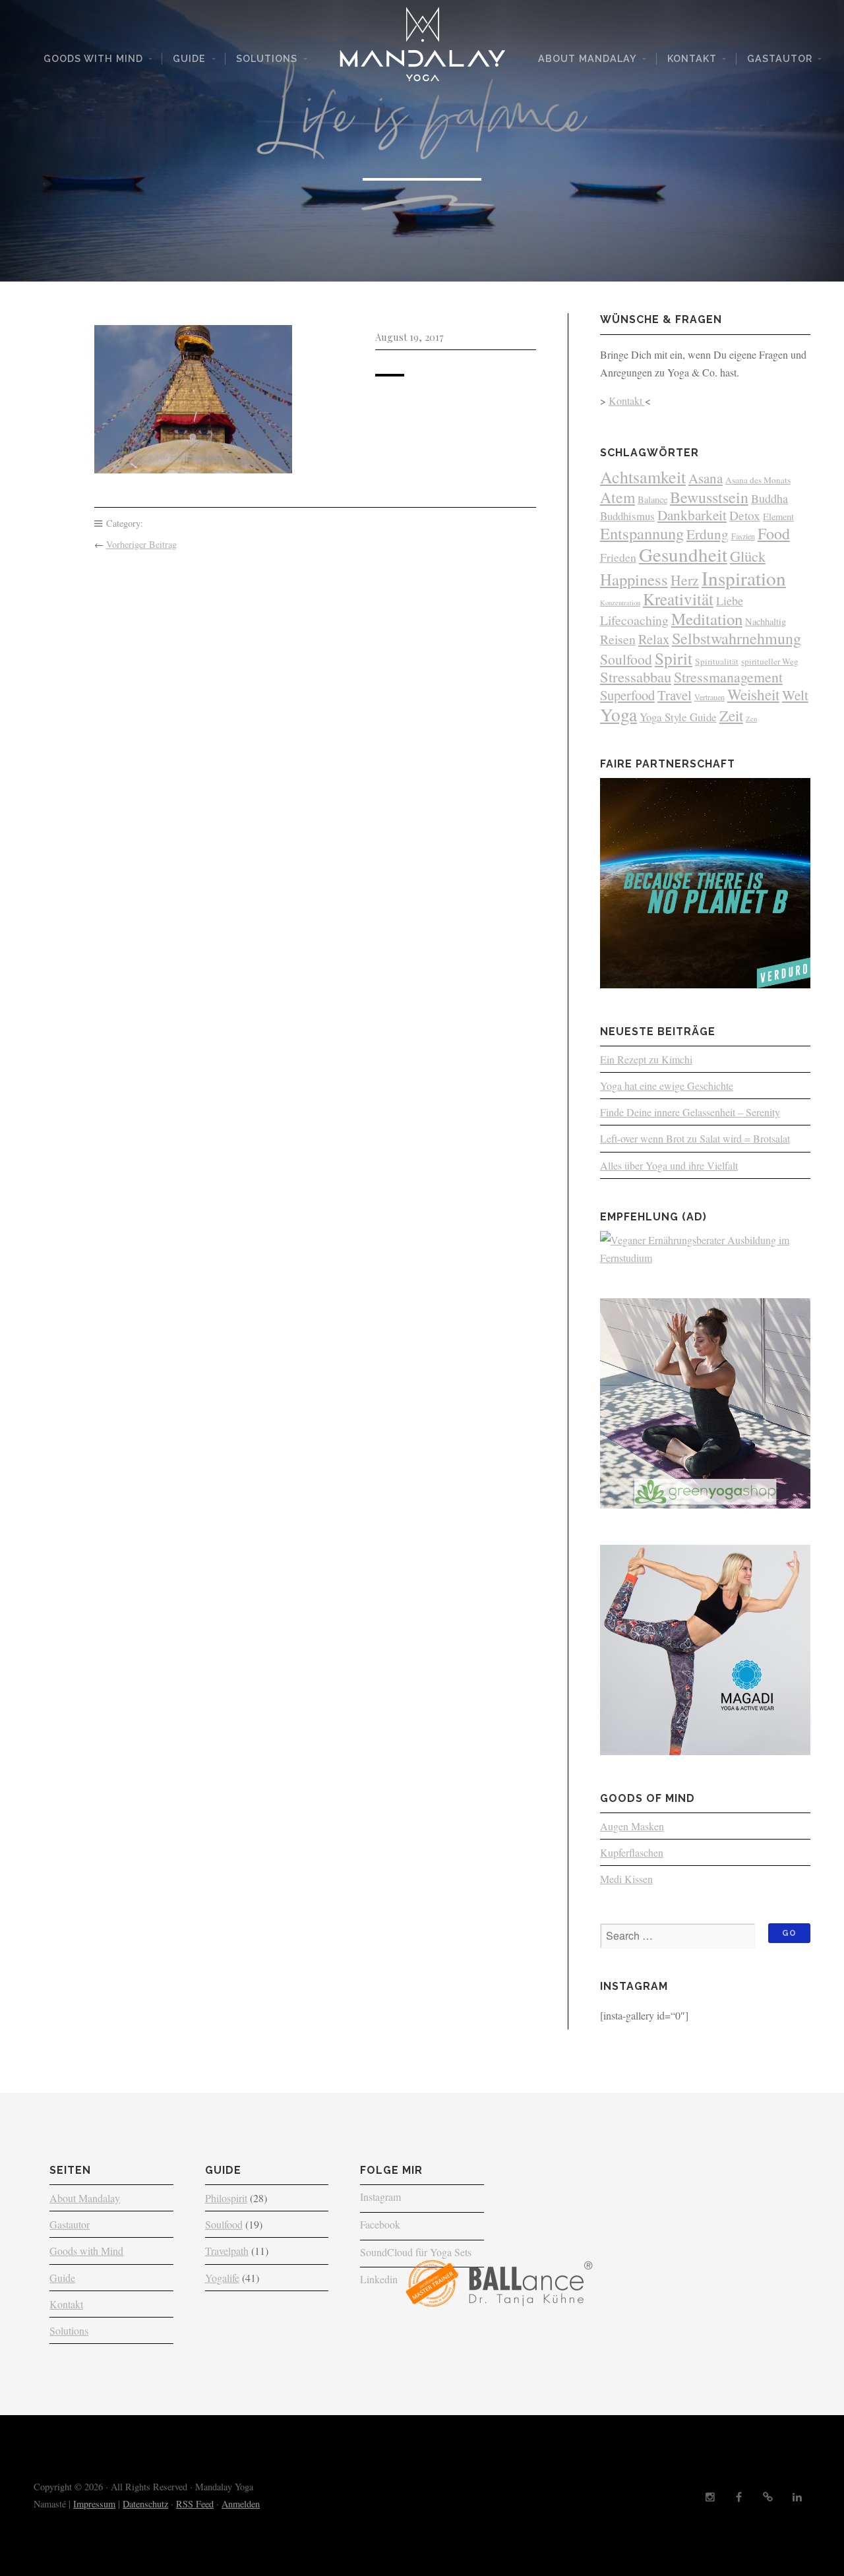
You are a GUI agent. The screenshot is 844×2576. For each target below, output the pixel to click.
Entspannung (642, 533)
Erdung (708, 534)
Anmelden (241, 2504)
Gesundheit (683, 554)
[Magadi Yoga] (705, 1751)
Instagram (380, 2197)
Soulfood (626, 659)
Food (774, 533)
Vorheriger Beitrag (141, 544)
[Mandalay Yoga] (422, 49)
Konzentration (620, 603)
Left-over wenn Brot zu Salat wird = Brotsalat (695, 1138)
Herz (685, 580)
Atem (618, 497)
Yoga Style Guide (678, 717)
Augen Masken (632, 1826)
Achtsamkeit (643, 477)
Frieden (618, 557)
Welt (795, 695)
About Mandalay (588, 58)
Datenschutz (145, 2504)
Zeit (731, 715)
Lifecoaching (634, 620)
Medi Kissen (626, 1879)
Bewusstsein (709, 497)
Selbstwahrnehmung (737, 638)
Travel (675, 695)
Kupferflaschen (632, 1852)
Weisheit (753, 695)
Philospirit (226, 2198)
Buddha (769, 498)
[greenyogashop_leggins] (705, 1504)
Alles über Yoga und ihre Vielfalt (669, 1165)
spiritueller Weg (770, 661)
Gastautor (780, 58)
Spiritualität (717, 661)
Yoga (618, 714)
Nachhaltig (766, 621)
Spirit (674, 658)
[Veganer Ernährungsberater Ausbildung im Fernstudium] (705, 1258)
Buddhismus (627, 516)
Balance (652, 499)
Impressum (94, 2504)
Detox (745, 515)
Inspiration (744, 578)
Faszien (743, 536)
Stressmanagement (728, 677)
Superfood (627, 695)
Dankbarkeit (692, 515)
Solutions (267, 58)
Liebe (730, 601)
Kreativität (678, 599)
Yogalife (222, 2278)
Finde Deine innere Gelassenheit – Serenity (690, 1112)
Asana (706, 478)
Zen (751, 719)
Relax (654, 639)
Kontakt (692, 58)
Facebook (380, 2224)
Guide (189, 58)
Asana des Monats (758, 480)
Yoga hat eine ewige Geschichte (667, 1086)
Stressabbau (636, 676)
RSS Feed (195, 2504)
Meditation (707, 619)
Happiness (634, 579)
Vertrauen (709, 697)
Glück (748, 556)
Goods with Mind (93, 58)
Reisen (618, 639)
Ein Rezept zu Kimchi (646, 1059)
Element (778, 517)
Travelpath (227, 2251)
